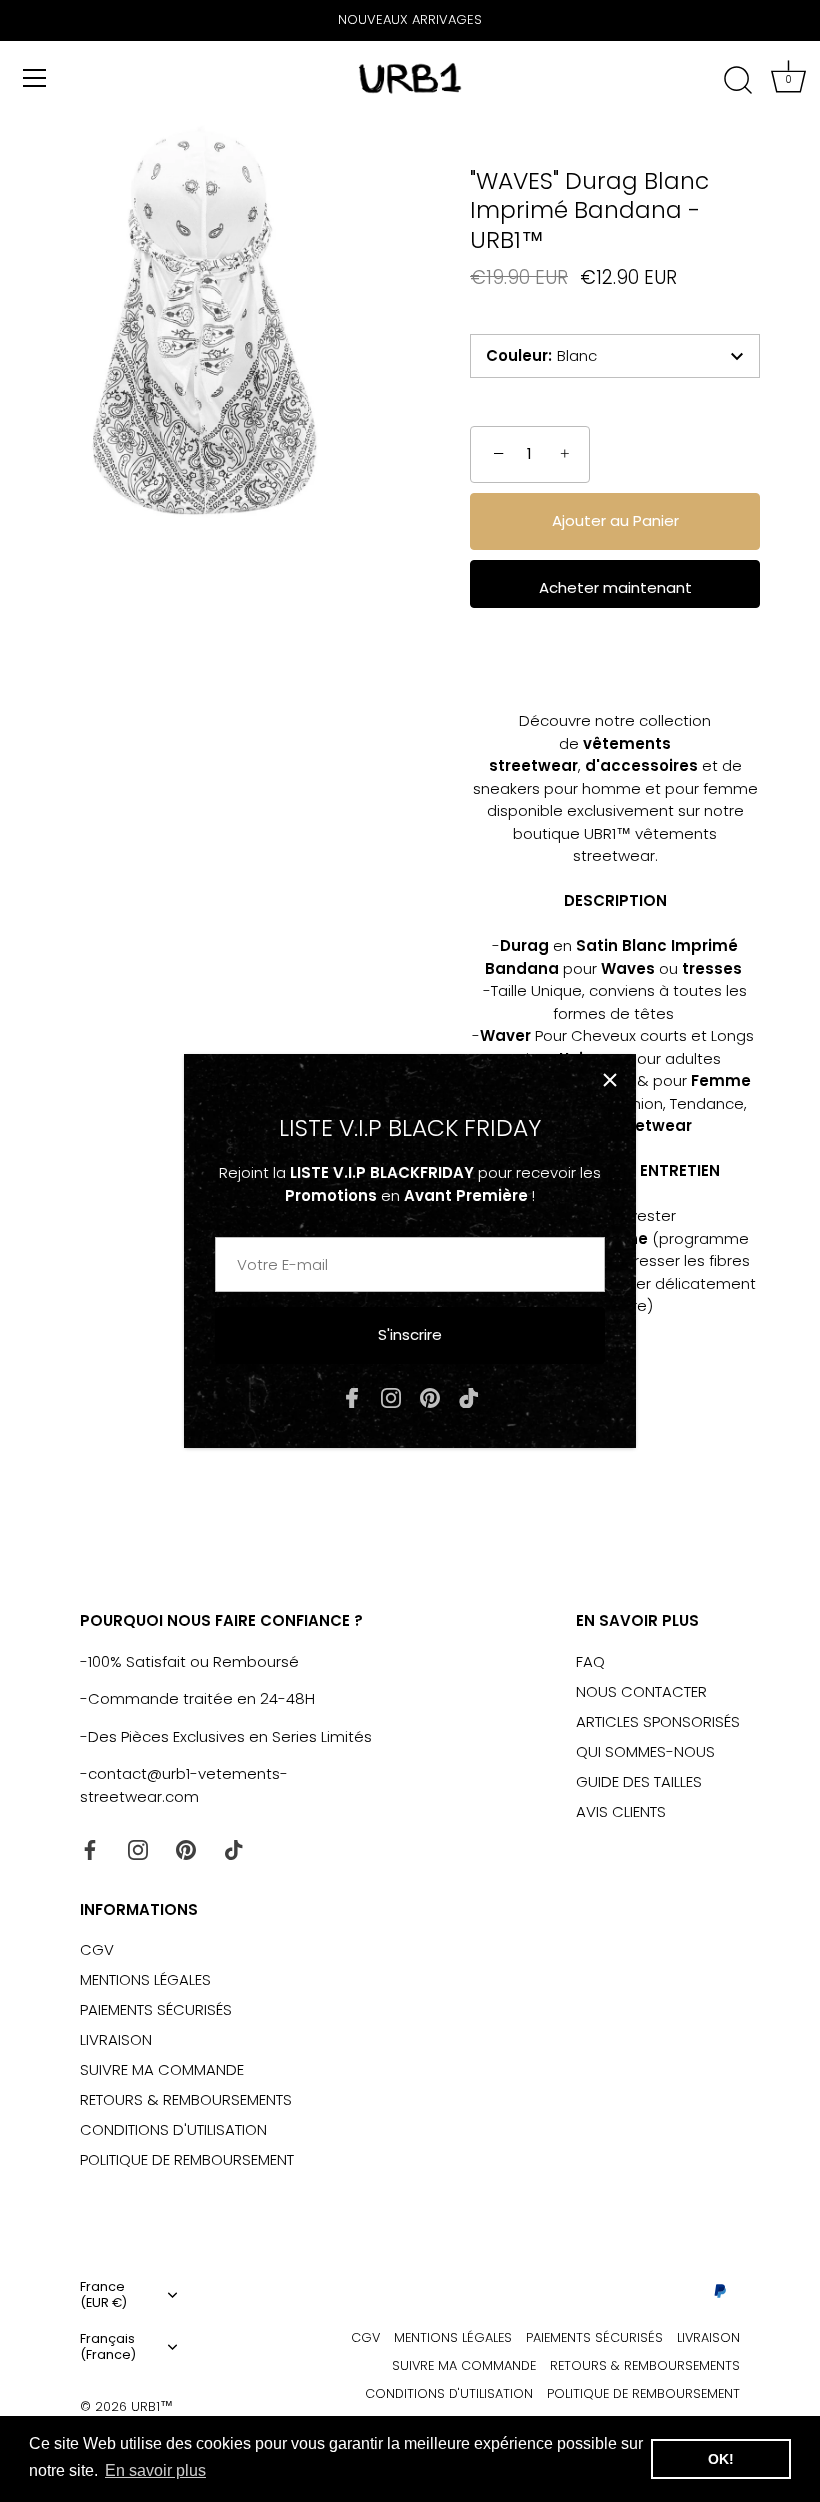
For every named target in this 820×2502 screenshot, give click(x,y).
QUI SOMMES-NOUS (645, 1751)
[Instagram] (391, 1397)
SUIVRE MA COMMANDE (162, 2069)
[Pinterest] (430, 1397)
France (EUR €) (103, 2295)
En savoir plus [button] (155, 2470)
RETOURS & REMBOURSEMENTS (186, 2099)
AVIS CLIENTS (621, 1811)
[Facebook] (352, 1397)
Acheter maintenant (615, 587)
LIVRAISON (116, 2039)
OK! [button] (721, 2459)
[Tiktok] (469, 1397)
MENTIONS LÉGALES (145, 1979)
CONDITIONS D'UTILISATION (173, 2129)
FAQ (590, 1661)
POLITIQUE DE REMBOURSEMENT (187, 2159)
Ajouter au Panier (615, 520)
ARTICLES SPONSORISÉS (658, 1721)
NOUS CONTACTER (641, 1691)
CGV (97, 1949)
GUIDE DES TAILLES (639, 1781)
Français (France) (108, 2347)
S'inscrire (410, 1334)
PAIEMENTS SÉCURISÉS (156, 2009)
